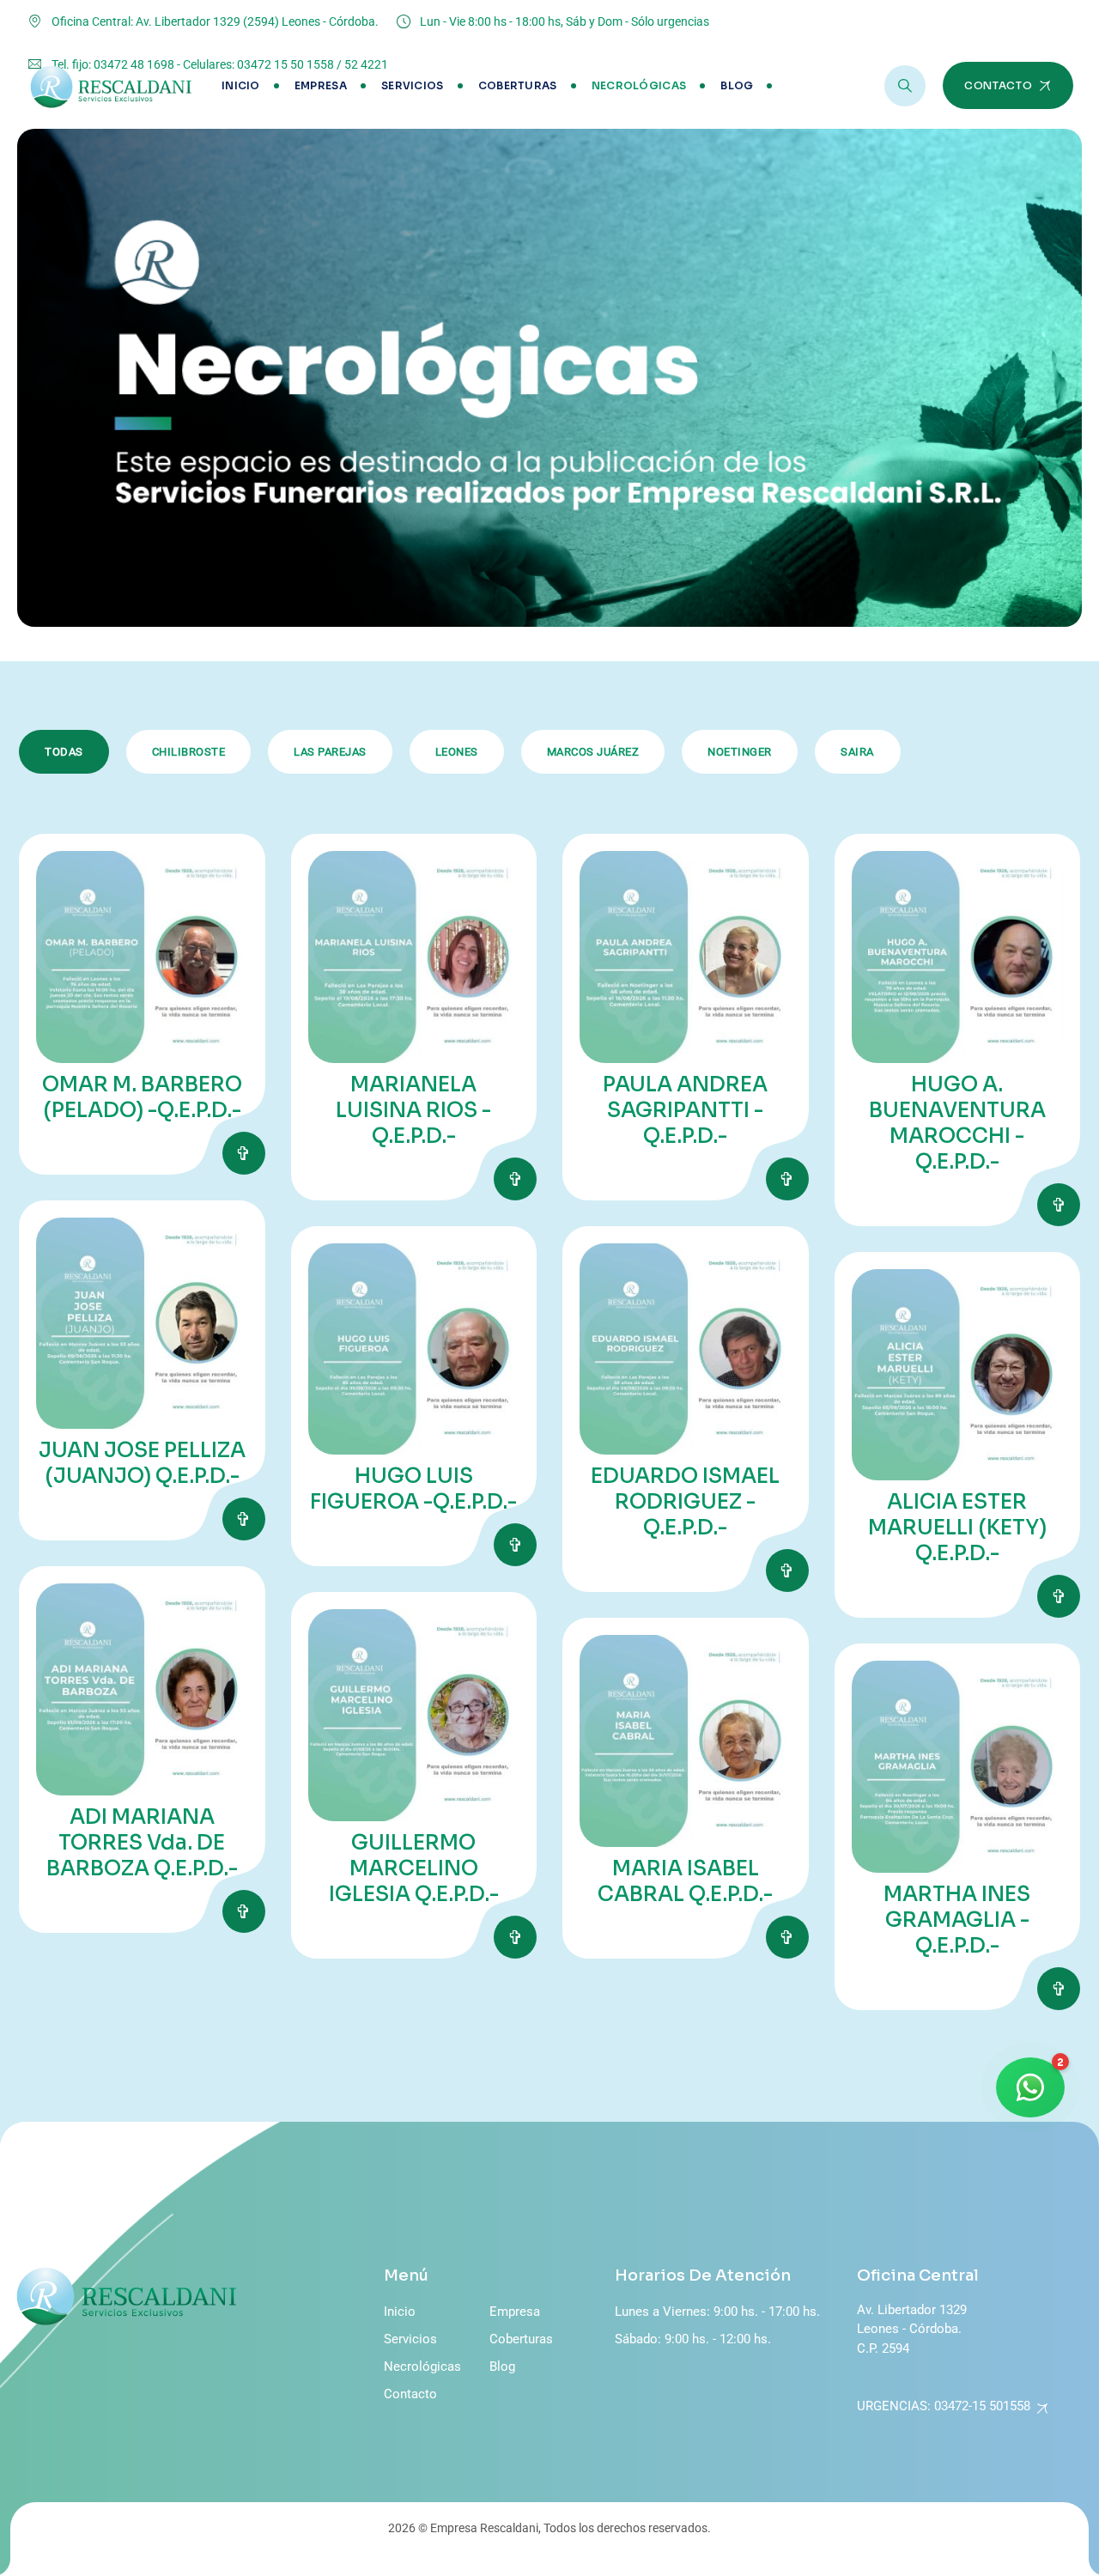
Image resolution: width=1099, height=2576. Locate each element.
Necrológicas (639, 85)
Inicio (241, 85)
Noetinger (740, 752)
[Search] (905, 86)
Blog (737, 85)
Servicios (413, 85)
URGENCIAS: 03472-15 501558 (944, 2406)
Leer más (244, 1153)
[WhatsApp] (1030, 2087)
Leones (457, 752)
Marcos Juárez (593, 752)
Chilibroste (189, 752)
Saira (857, 752)
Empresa (321, 85)
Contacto (410, 2394)
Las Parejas (330, 752)
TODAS (64, 752)
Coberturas (518, 85)
